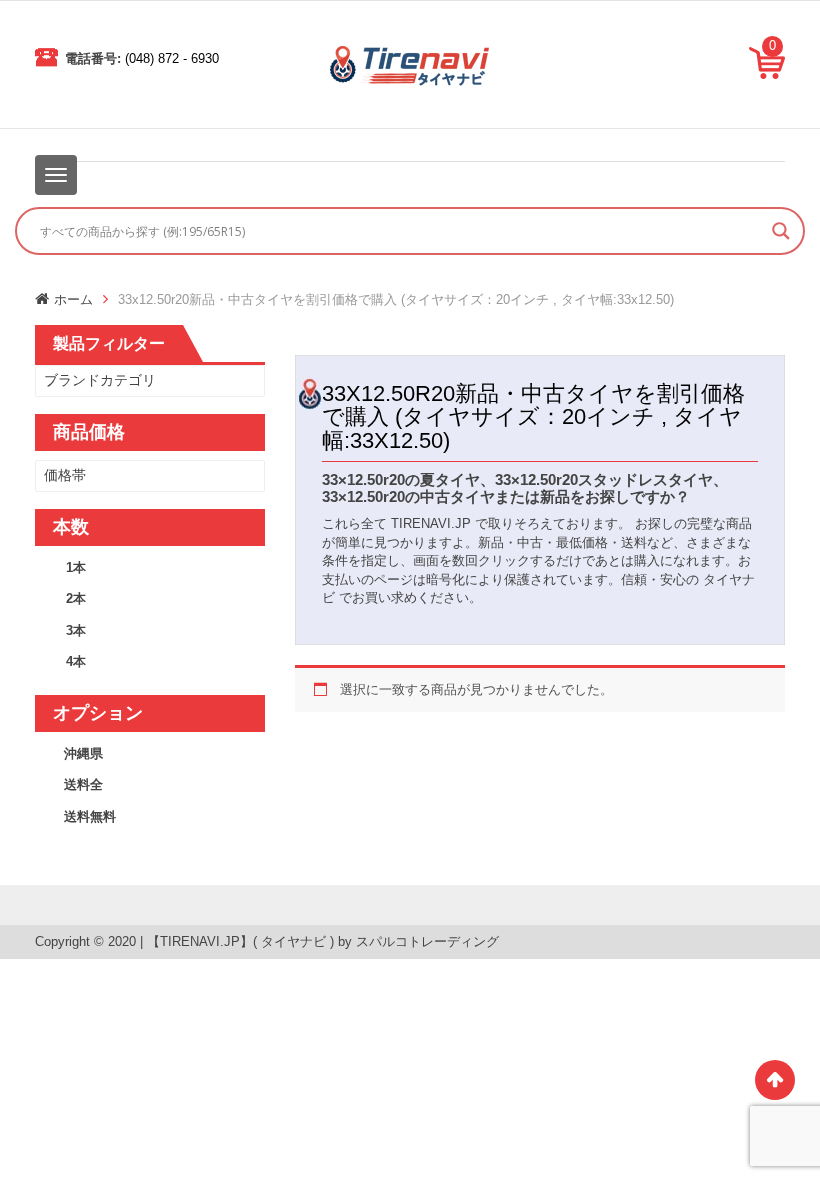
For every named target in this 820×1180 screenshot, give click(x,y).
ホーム (73, 299)
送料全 (83, 784)
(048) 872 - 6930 (172, 58)
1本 (76, 567)
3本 (76, 630)
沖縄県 (83, 753)
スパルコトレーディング (427, 941)
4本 (76, 661)
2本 (76, 598)
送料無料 (90, 816)
